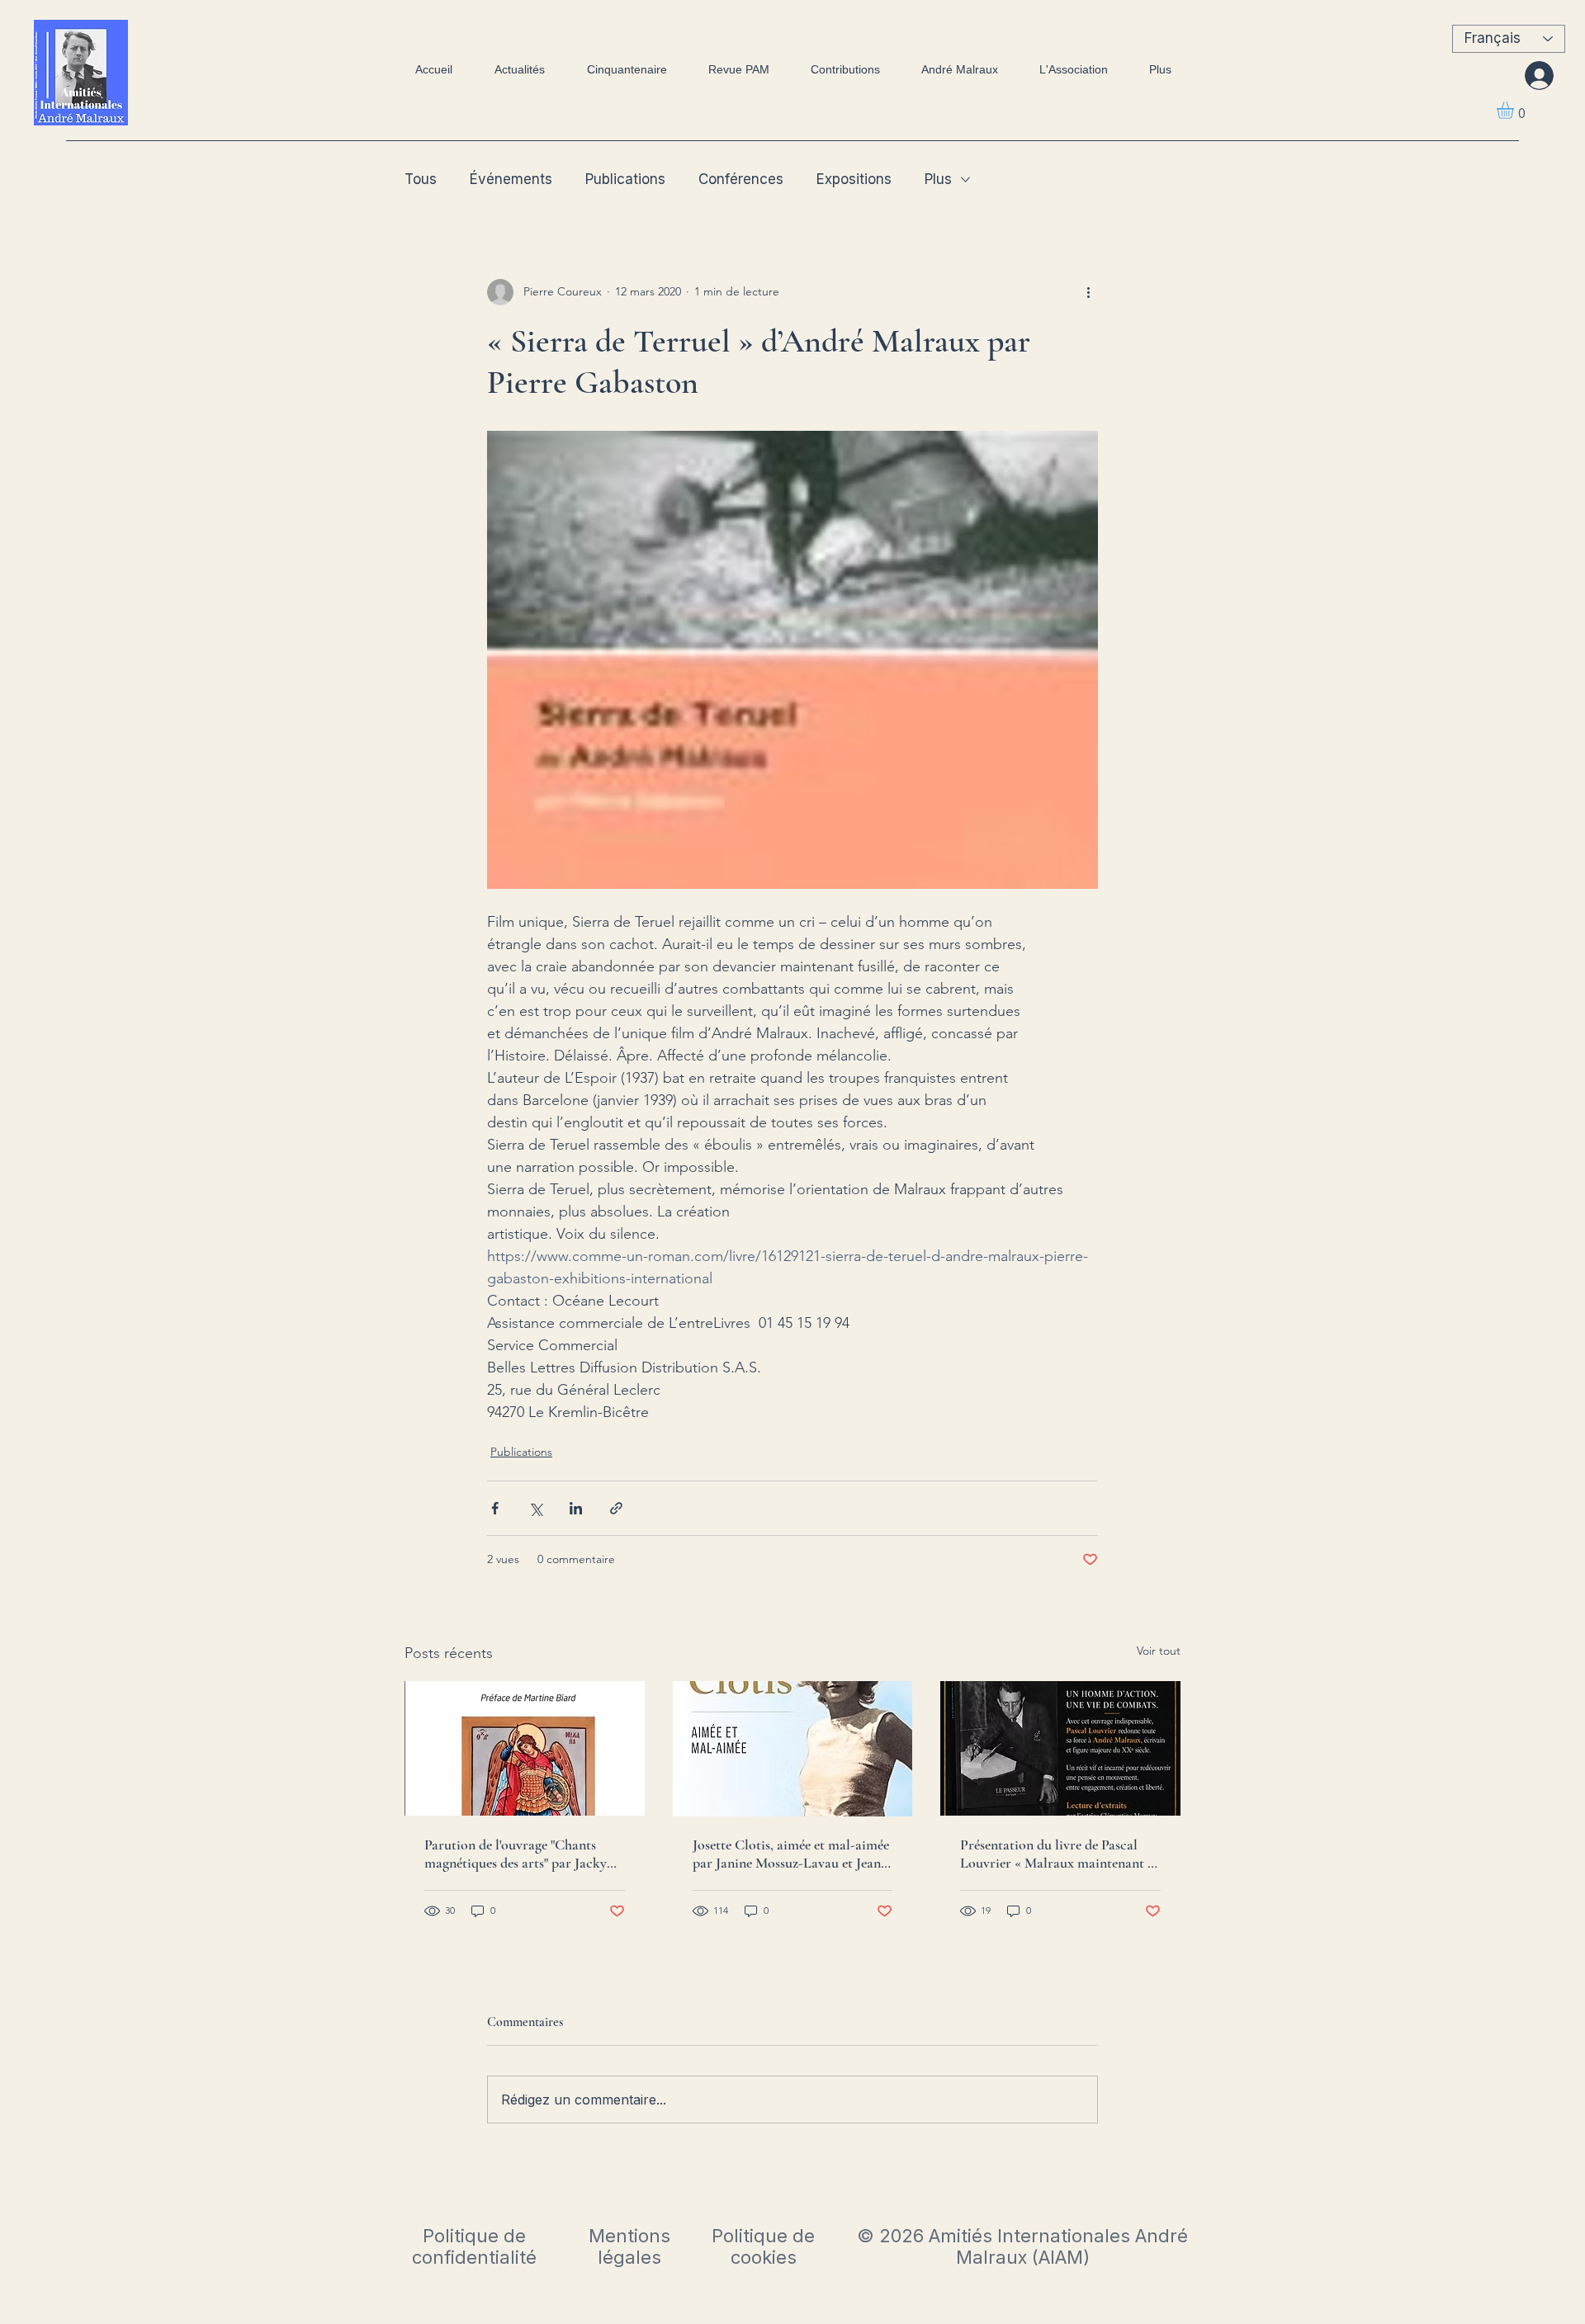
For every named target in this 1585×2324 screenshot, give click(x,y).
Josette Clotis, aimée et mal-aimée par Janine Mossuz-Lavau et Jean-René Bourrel (791, 1854)
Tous (421, 179)
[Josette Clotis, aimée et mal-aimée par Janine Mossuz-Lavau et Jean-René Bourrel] (793, 1749)
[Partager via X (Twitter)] (535, 1508)
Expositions (854, 179)
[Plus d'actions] (1088, 292)
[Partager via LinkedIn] (576, 1508)
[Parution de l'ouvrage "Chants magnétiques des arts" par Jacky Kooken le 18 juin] (525, 1748)
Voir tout (1159, 1651)
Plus (938, 179)
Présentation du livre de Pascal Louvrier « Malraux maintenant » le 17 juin (1057, 1854)
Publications (625, 179)
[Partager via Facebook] (495, 1508)
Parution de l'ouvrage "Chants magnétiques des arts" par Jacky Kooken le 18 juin (516, 1854)
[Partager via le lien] (616, 1508)
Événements (511, 179)
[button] (1515, 110)
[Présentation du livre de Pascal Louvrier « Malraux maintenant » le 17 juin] (1060, 1748)
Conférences (741, 179)
